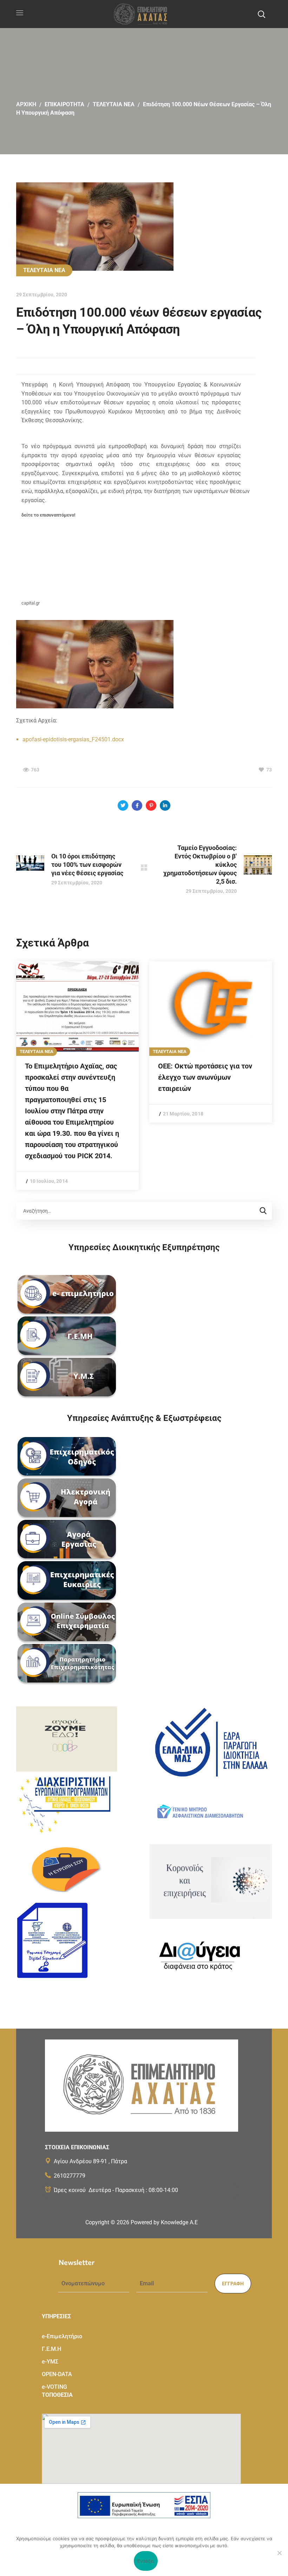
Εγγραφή (233, 2284)
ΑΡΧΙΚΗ (26, 104)
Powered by (164, 2222)
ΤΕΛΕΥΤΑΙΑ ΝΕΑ (114, 104)
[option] (77, 1075)
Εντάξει (146, 2561)
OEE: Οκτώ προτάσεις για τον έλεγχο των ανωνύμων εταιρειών (205, 1077)
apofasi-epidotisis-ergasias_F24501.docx (73, 739)
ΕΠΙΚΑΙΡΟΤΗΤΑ (64, 104)
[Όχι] (279, 2553)
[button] (261, 14)
